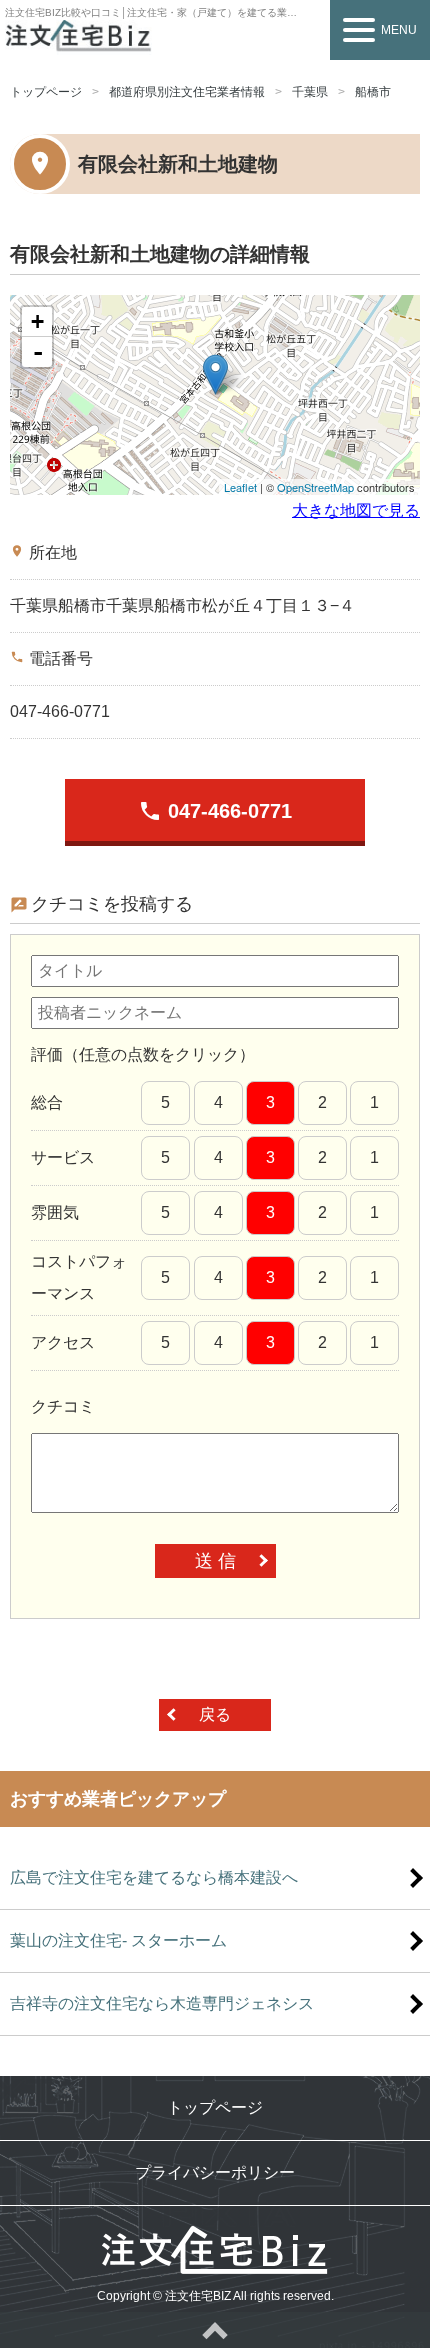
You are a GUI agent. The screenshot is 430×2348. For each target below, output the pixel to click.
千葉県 (310, 92)
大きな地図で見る (356, 510)
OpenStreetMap (315, 487)
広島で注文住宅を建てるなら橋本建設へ (154, 1877)
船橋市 (373, 92)
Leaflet (240, 487)
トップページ (46, 92)
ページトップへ (215, 2330)
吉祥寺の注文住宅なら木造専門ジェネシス (162, 2003)
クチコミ (63, 1406)
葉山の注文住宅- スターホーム (118, 1940)
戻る (215, 1714)
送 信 (215, 1561)
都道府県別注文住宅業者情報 (187, 92)
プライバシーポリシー (215, 2172)
